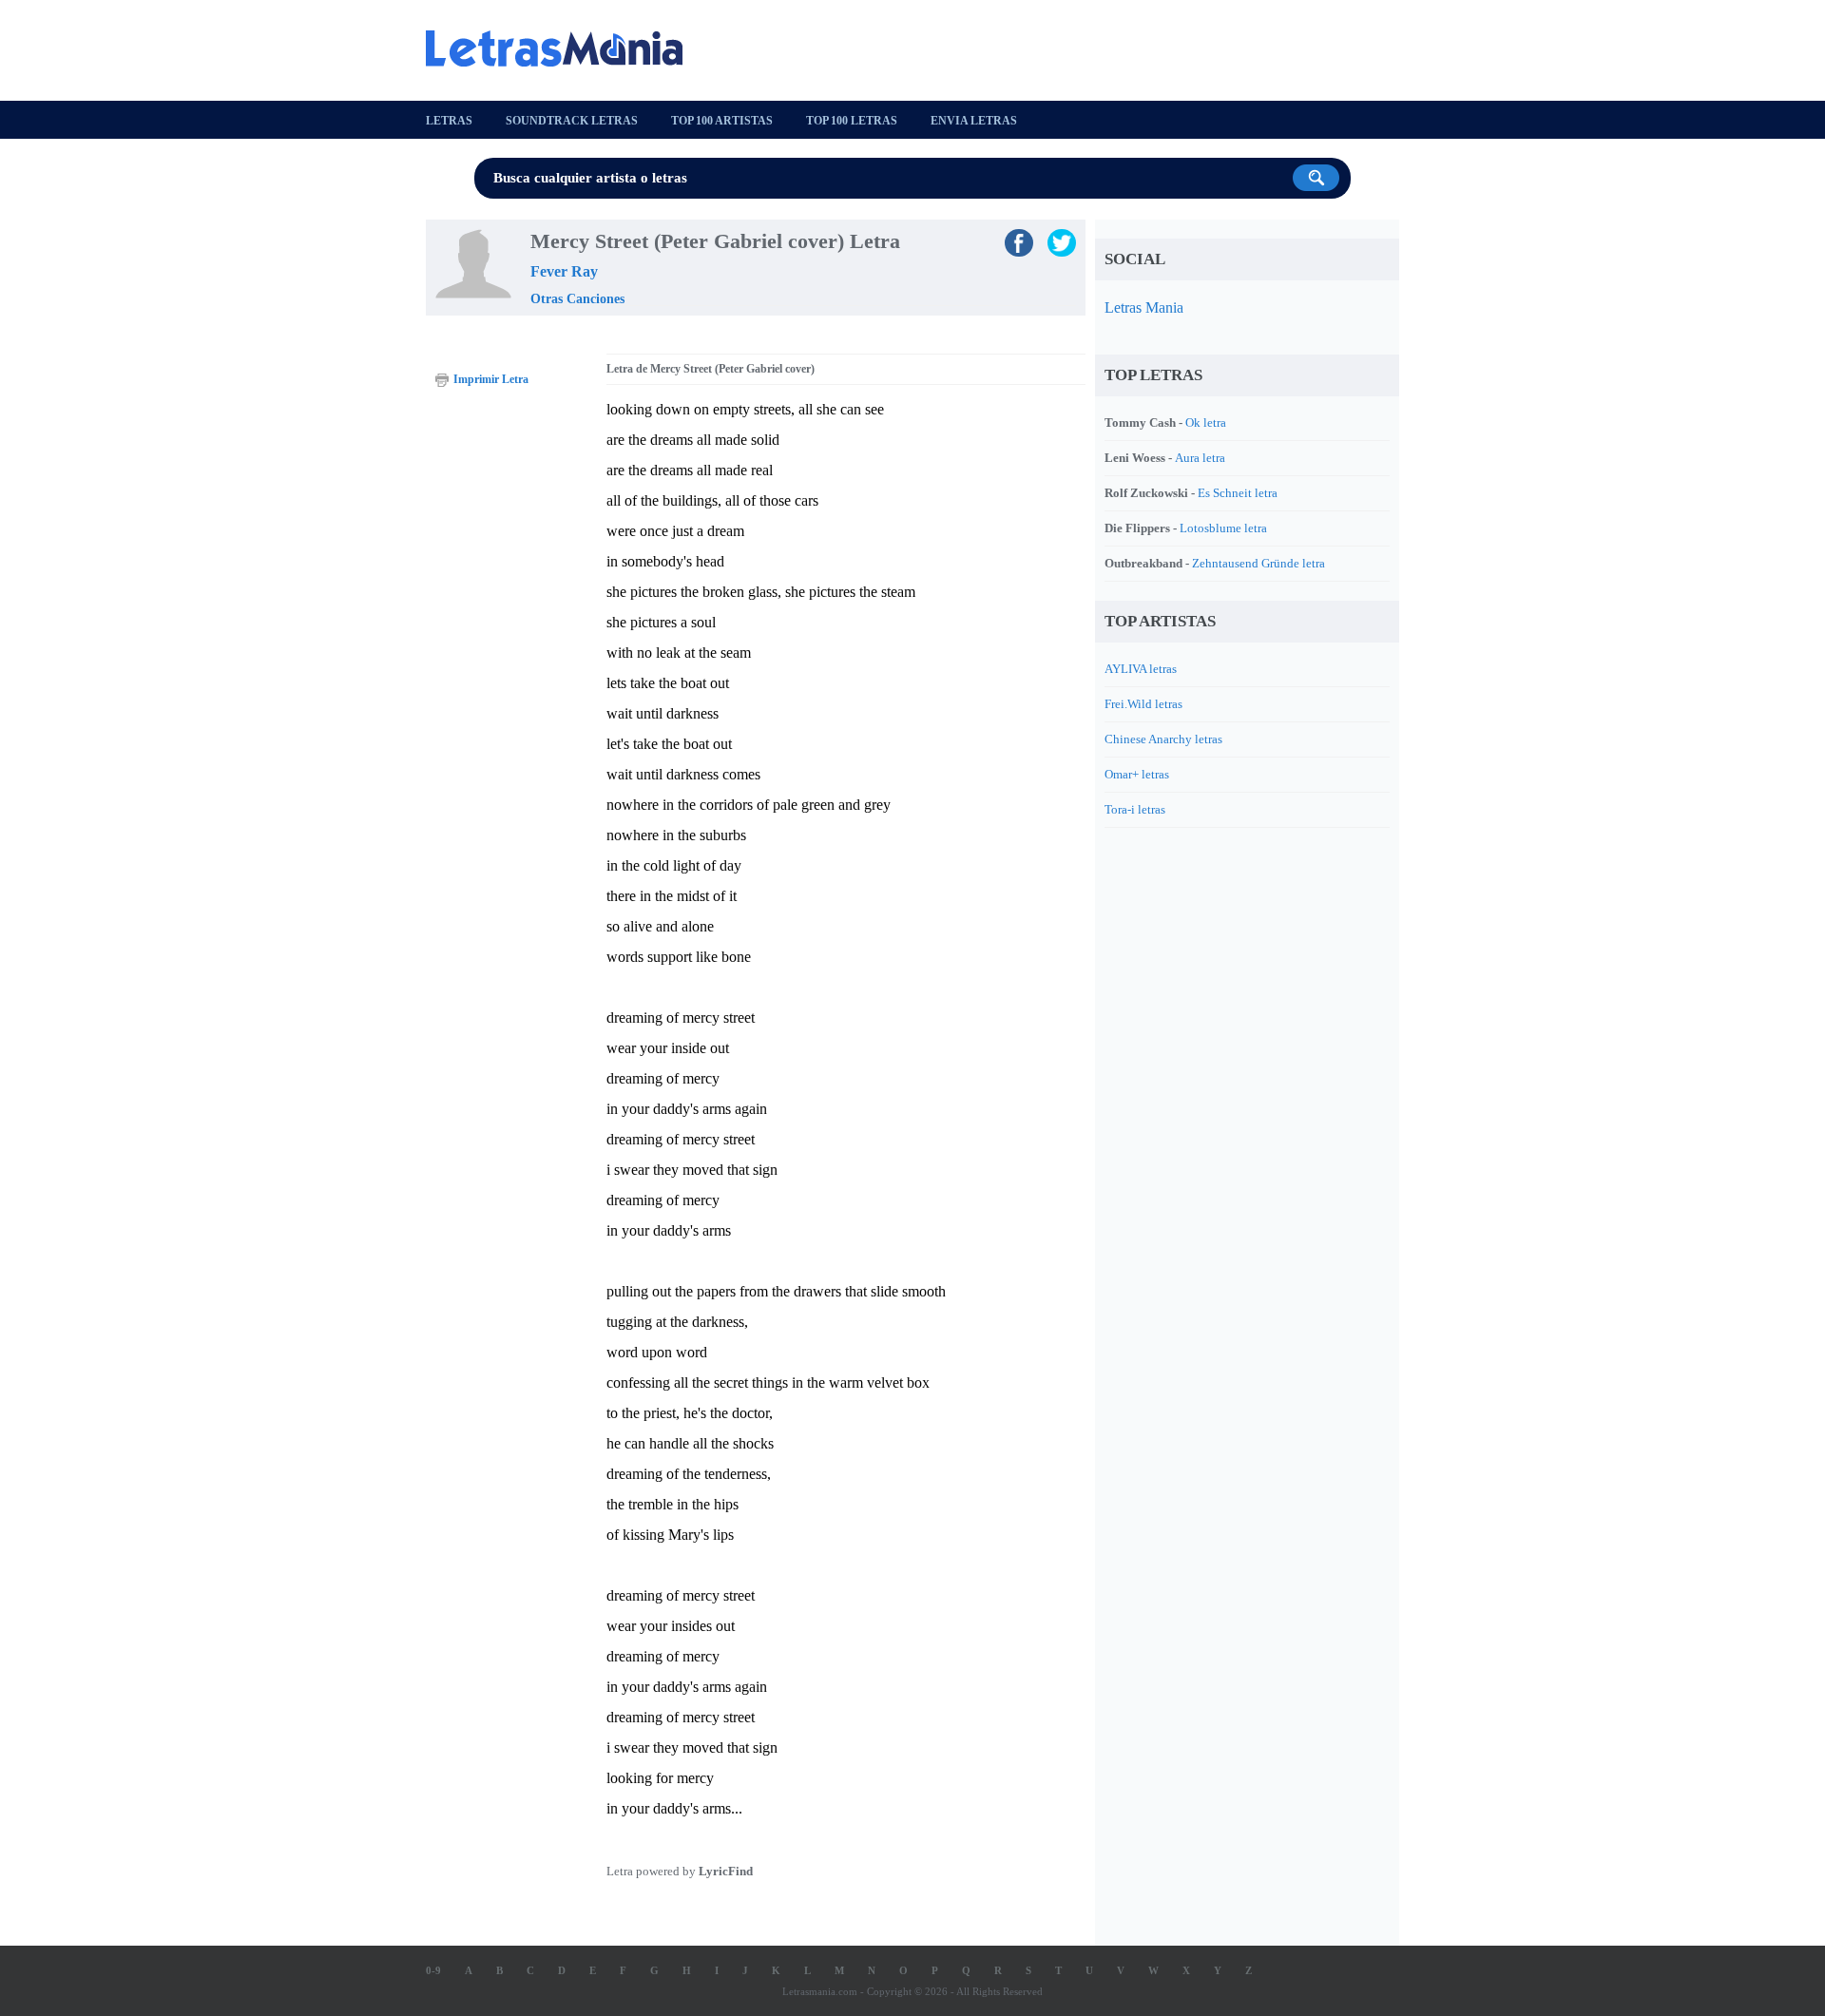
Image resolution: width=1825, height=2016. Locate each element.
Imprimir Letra (491, 379)
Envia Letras (974, 121)
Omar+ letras (1137, 774)
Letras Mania (1144, 307)
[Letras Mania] (564, 48)
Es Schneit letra (1238, 493)
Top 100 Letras (852, 121)
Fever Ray (564, 271)
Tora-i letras (1135, 809)
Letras (449, 121)
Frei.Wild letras (1143, 704)
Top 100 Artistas (722, 121)
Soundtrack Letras (572, 121)
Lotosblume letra (1223, 528)
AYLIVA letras (1141, 669)
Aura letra (1200, 458)
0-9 (433, 1970)
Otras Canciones (577, 299)
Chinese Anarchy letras (1163, 739)
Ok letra (1206, 422)
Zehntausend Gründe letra (1258, 563)
